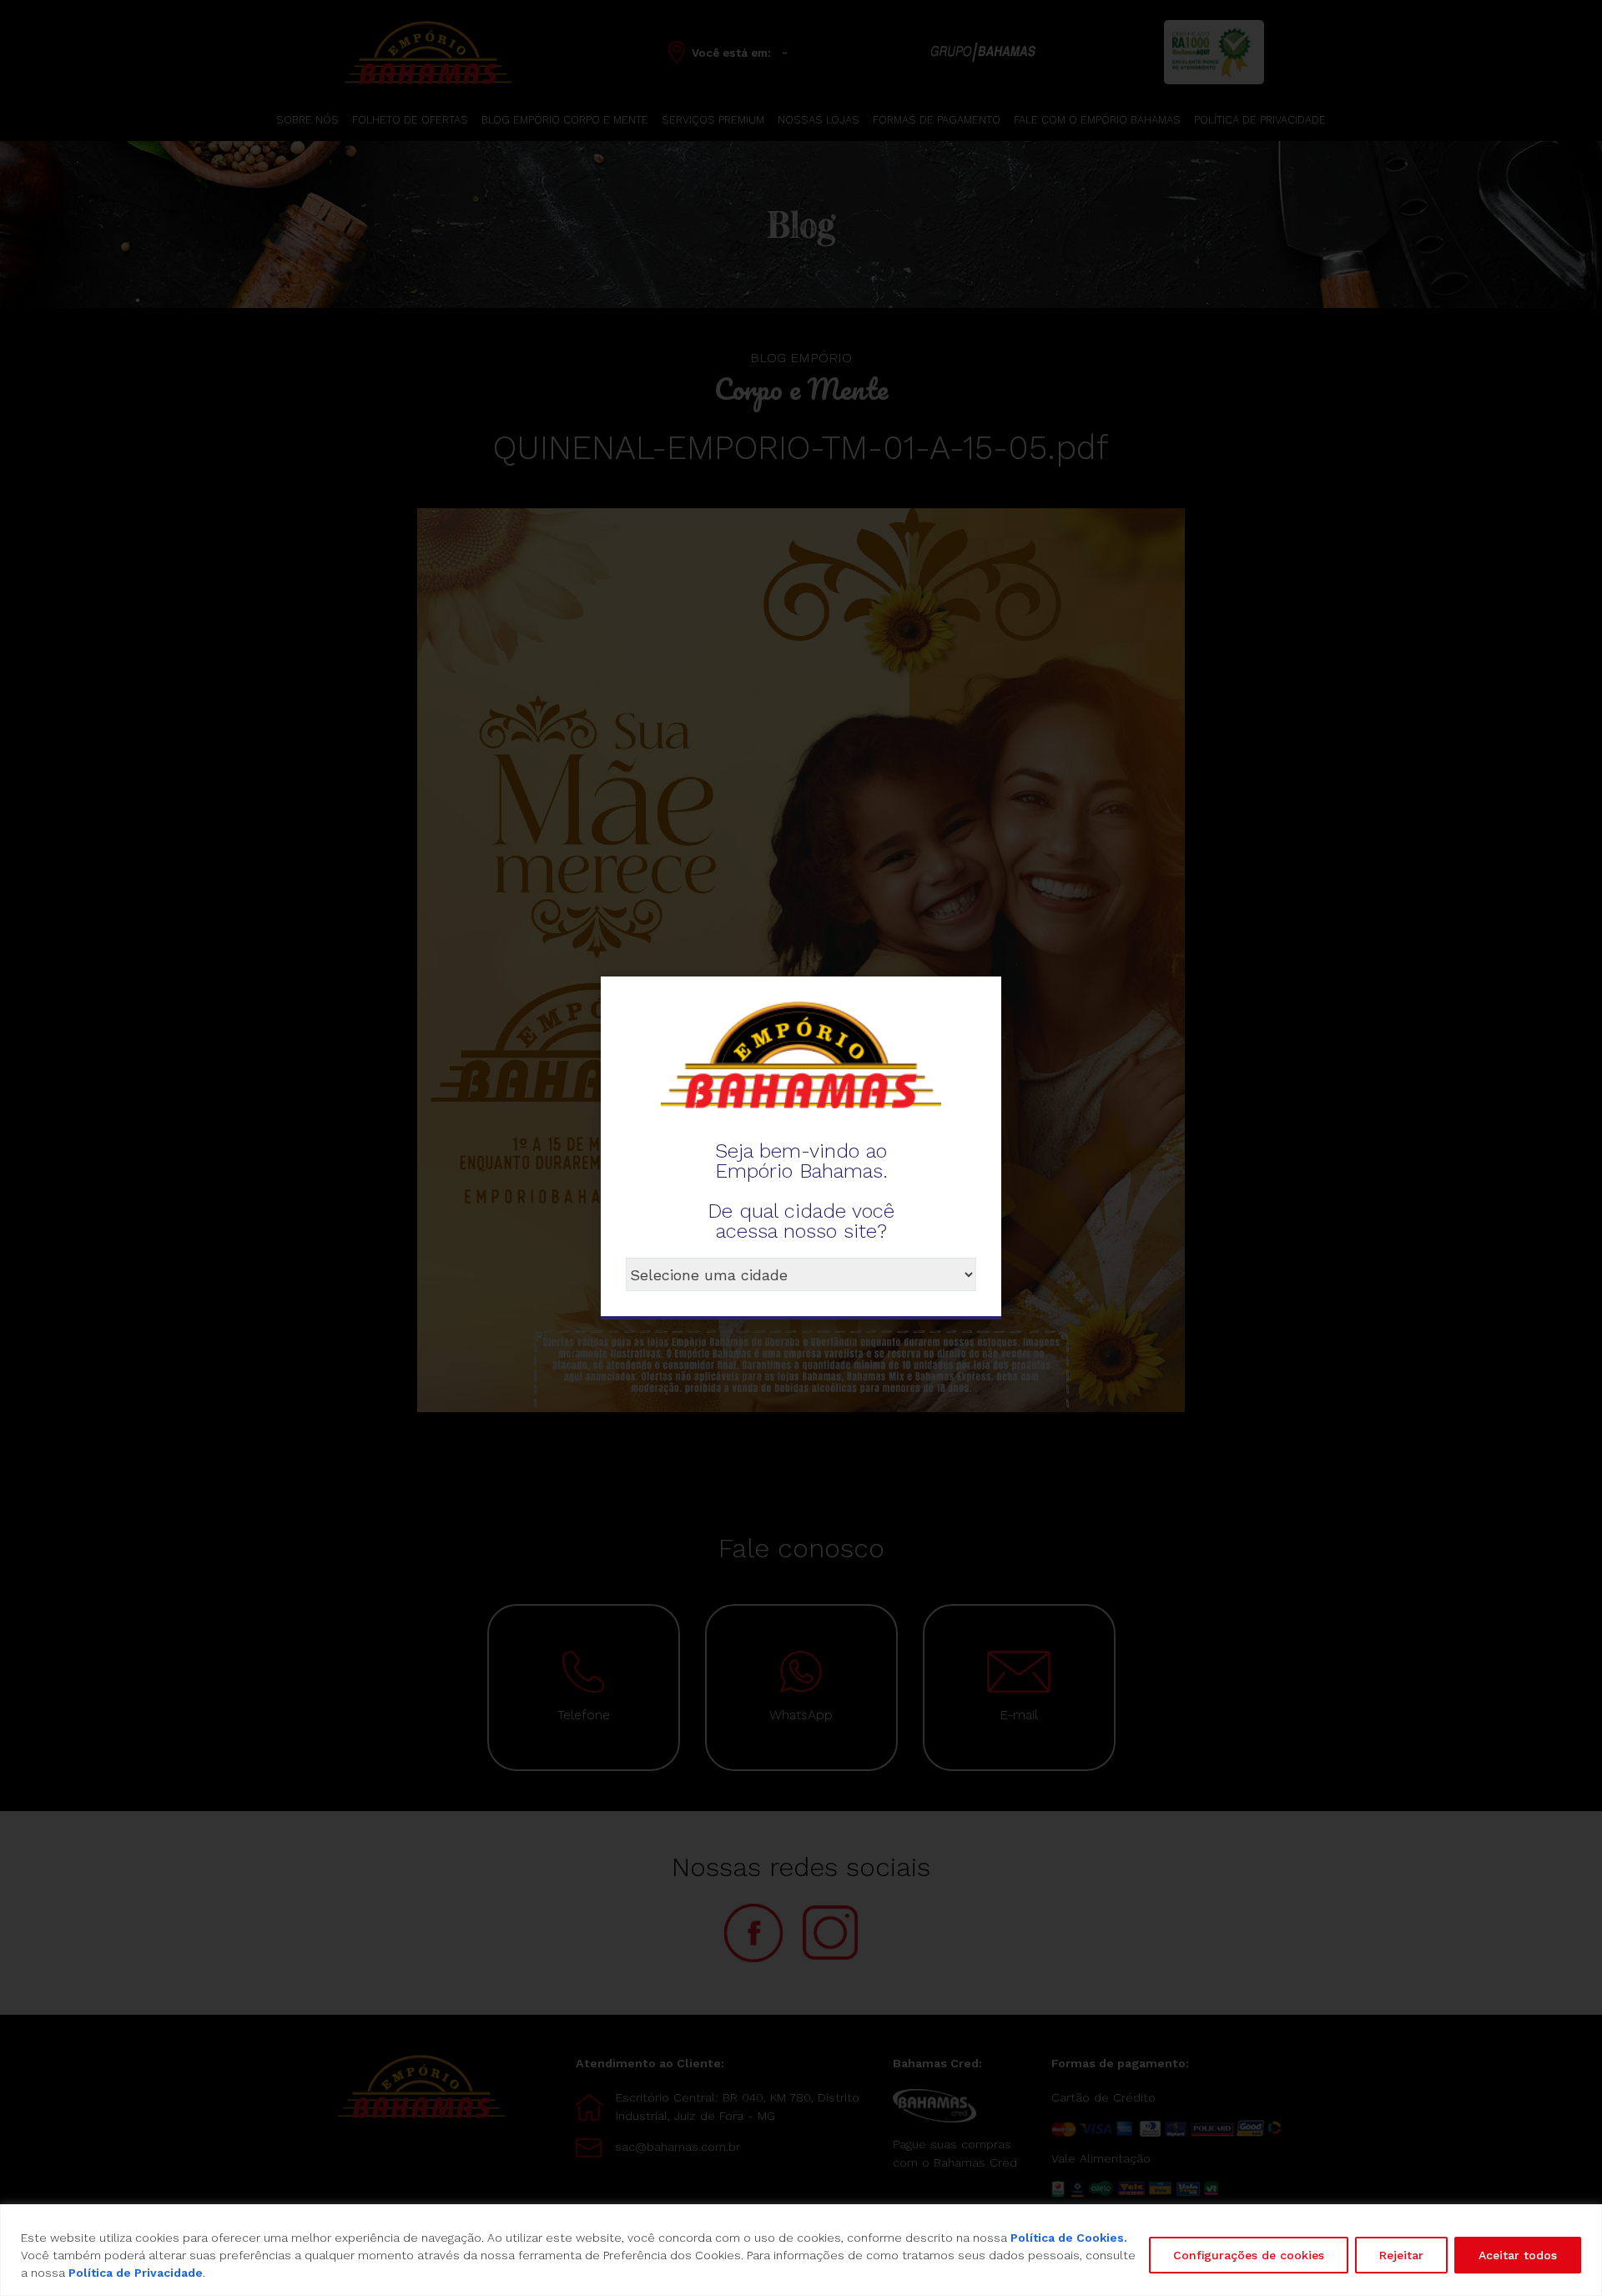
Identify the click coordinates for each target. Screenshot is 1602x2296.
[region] (801, 2250)
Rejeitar (1401, 2255)
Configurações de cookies (1249, 2255)
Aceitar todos (1518, 2255)
